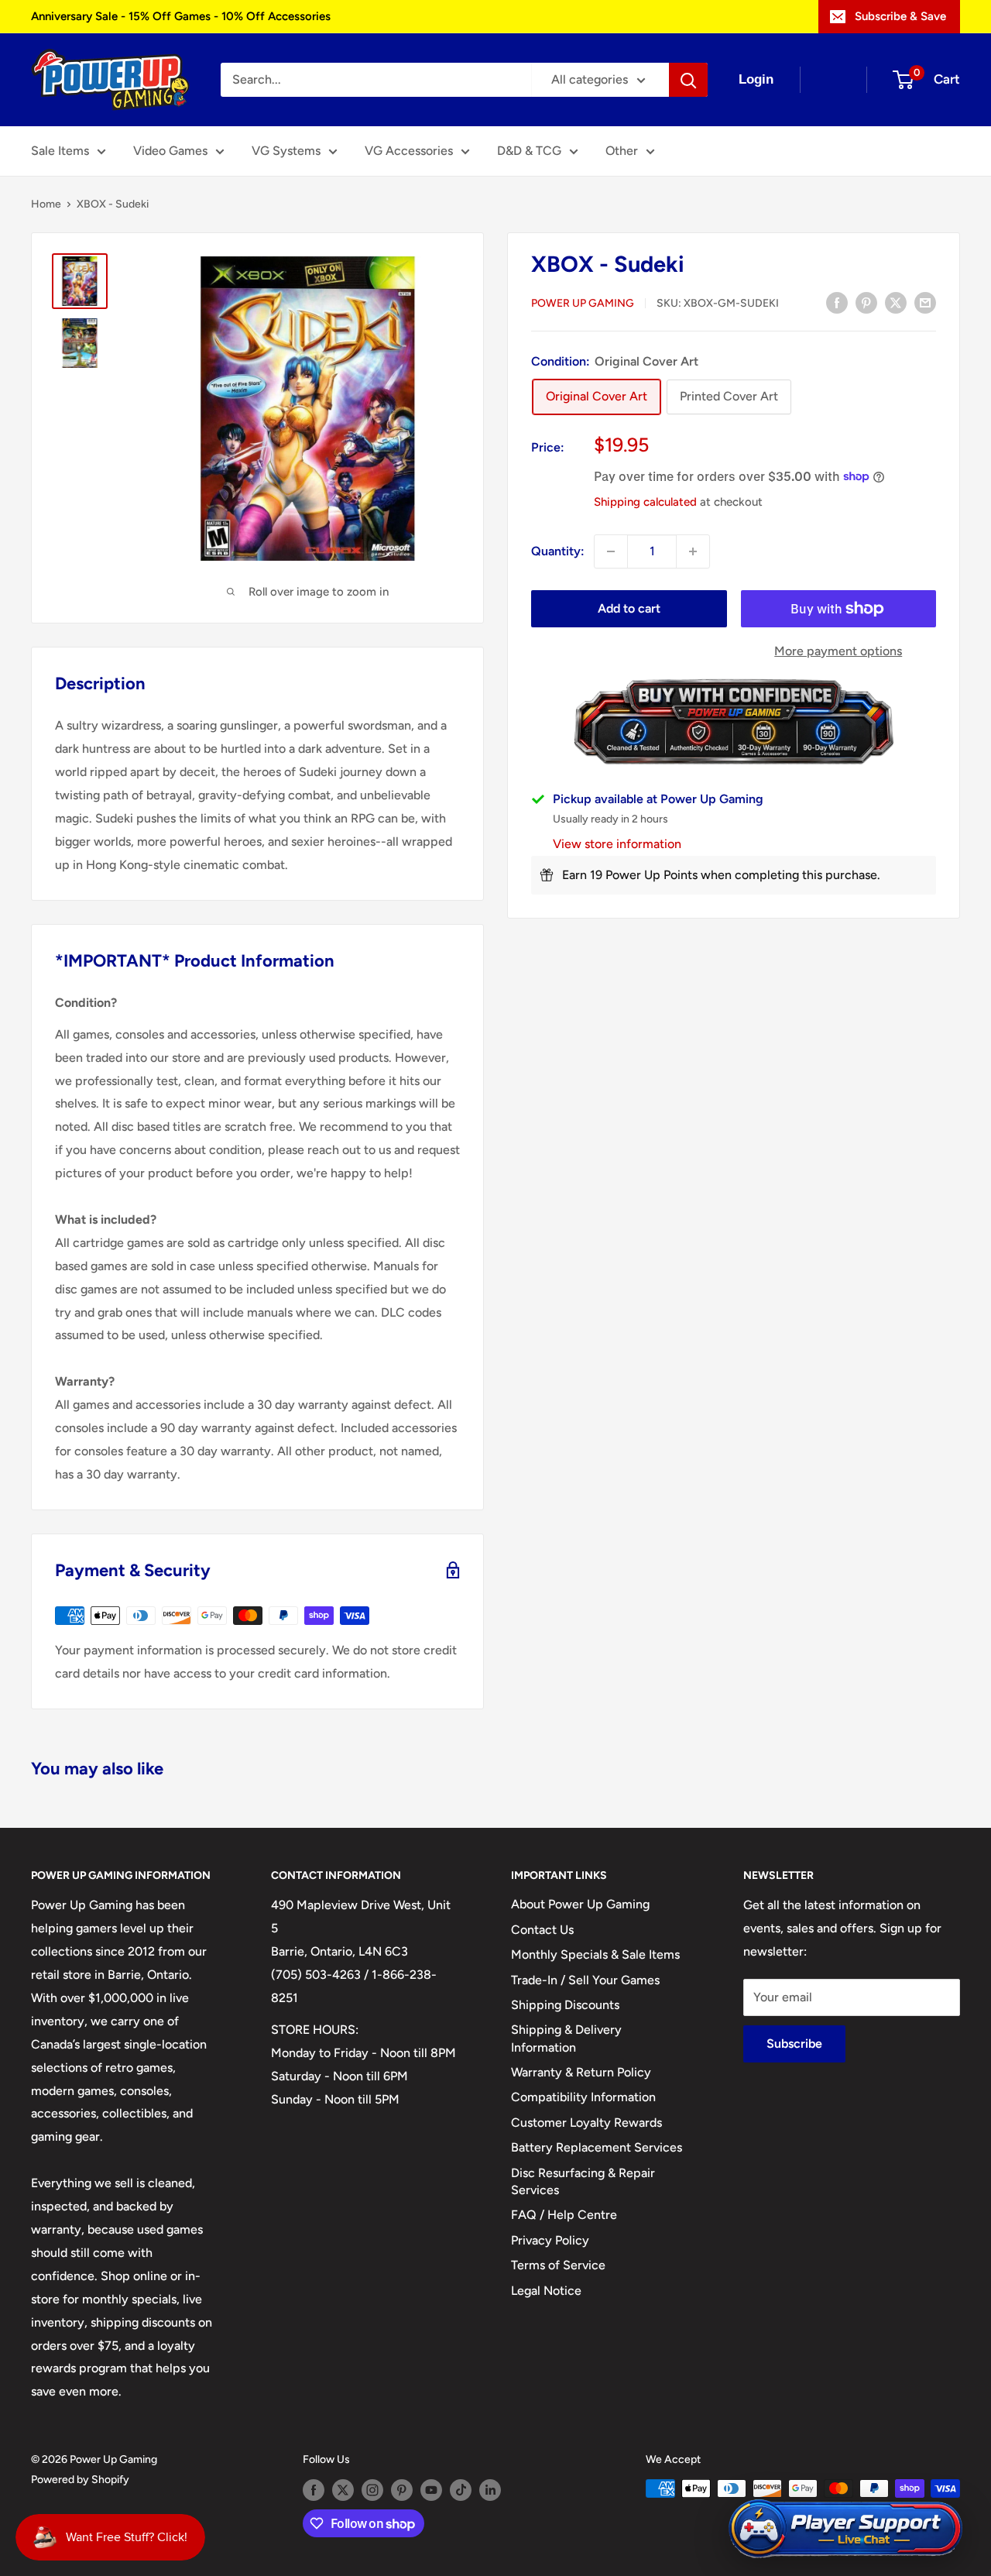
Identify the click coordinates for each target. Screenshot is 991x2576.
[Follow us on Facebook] (314, 2490)
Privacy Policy (550, 2240)
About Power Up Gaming (580, 1904)
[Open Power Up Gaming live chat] (845, 2529)
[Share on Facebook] (837, 302)
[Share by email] (925, 302)
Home (46, 204)
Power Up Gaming (583, 303)
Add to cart (629, 608)
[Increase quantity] (693, 551)
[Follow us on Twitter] (343, 2490)
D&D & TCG (529, 151)
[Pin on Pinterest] (866, 302)
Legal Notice (546, 2291)
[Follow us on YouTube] (431, 2490)
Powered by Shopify (80, 2480)
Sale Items (60, 151)
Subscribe (794, 2044)
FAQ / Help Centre (564, 2215)
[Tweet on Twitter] (896, 302)
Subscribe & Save (900, 16)
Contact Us (542, 1930)
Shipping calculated (645, 501)
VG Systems (286, 151)
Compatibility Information (583, 2097)
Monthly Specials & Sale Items (595, 1954)
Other (622, 151)
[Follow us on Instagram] (372, 2490)
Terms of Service (558, 2265)
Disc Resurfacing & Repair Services (583, 2181)
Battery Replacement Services (597, 2147)
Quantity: (558, 551)
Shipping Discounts (565, 2005)
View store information (617, 844)
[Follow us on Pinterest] (402, 2490)
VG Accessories (409, 151)
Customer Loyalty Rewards (586, 2123)
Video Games (170, 151)
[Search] (688, 80)
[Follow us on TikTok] (461, 2490)
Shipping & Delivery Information (566, 2038)
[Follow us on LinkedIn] (490, 2490)
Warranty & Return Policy (581, 2072)
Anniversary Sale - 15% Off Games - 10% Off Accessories (181, 16)
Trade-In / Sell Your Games (585, 1980)
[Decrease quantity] (611, 551)
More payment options (838, 651)
